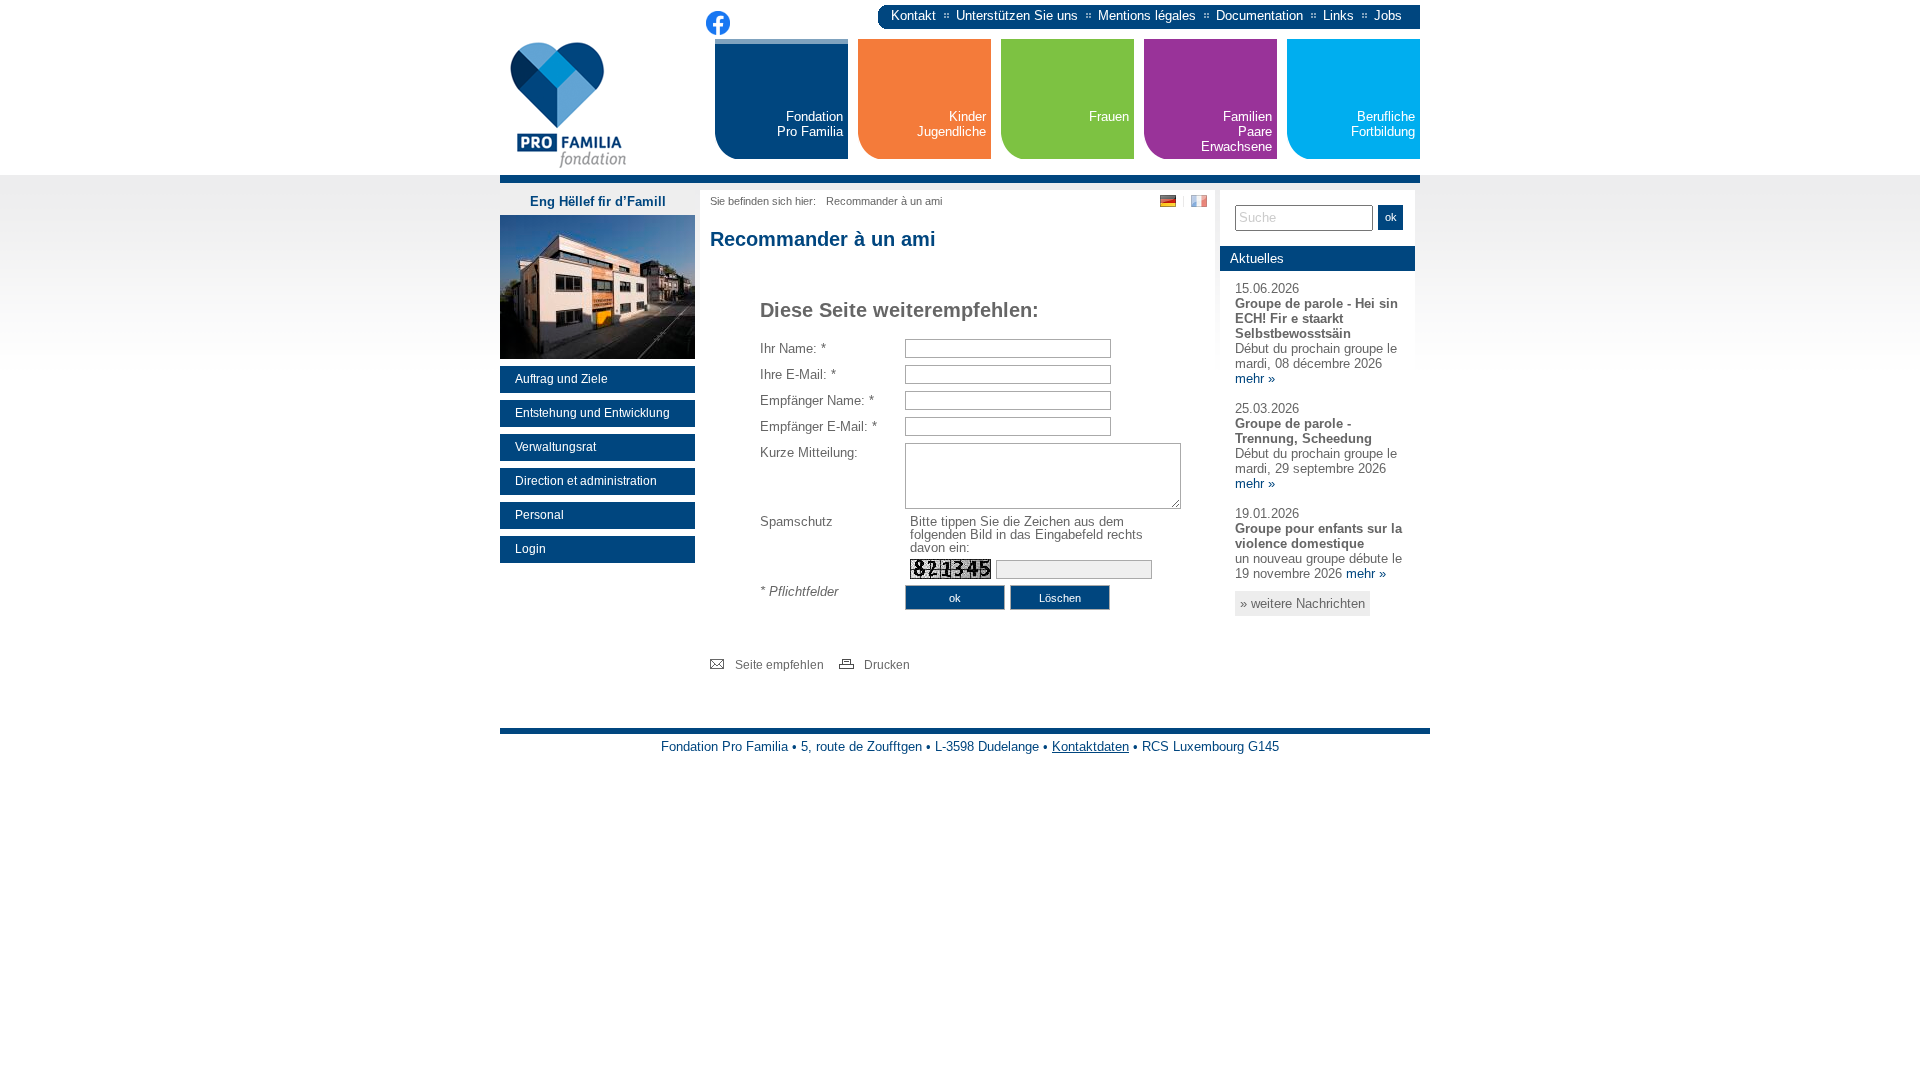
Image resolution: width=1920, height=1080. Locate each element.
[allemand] (1170, 204)
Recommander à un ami (884, 201)
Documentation (1259, 15)
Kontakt (913, 15)
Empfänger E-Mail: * (818, 426)
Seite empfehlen (779, 665)
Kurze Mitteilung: (809, 452)
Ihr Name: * (793, 348)
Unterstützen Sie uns (1017, 15)
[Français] (1199, 204)
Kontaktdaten (1090, 746)
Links (1338, 15)
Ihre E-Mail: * (798, 374)
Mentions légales (1147, 15)
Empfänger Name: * (817, 400)
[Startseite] (569, 169)
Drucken (887, 665)
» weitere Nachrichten (1302, 603)
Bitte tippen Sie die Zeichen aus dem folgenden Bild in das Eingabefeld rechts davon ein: (1026, 534)
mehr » (1255, 378)
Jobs (1388, 15)
